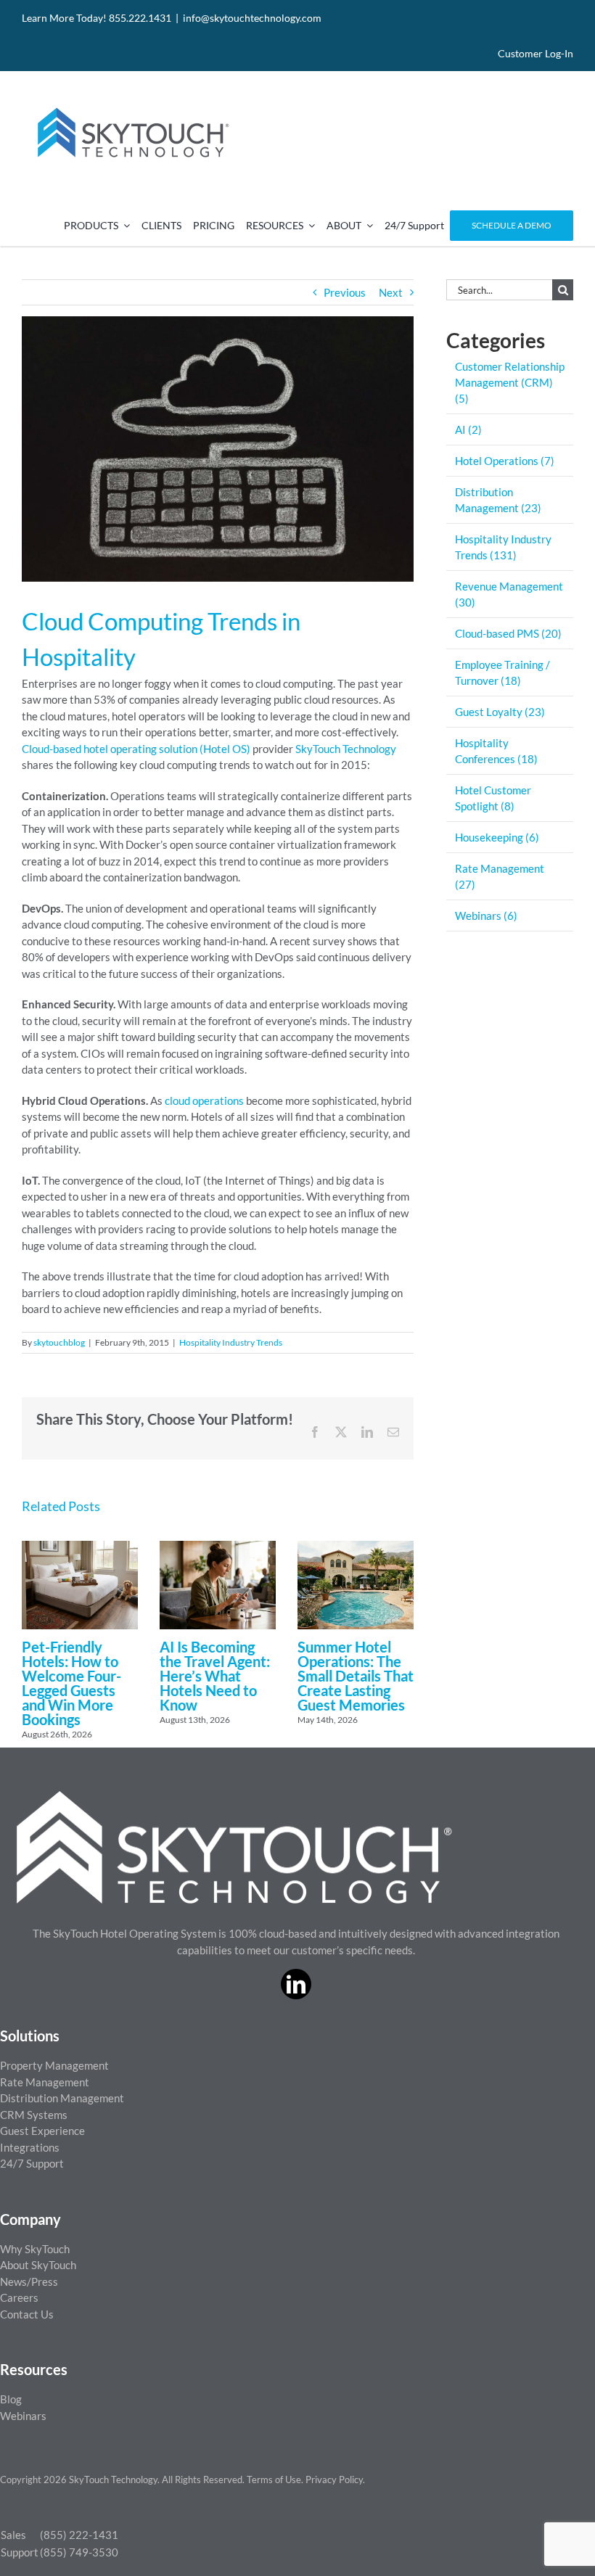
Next (391, 292)
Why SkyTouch (35, 2249)
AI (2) (468, 429)
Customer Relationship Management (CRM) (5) (510, 382)
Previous (345, 292)
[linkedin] (296, 1984)
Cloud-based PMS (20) (508, 633)
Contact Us (27, 2314)
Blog (11, 2399)
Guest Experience (42, 2131)
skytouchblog (59, 1342)
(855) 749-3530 (79, 2552)
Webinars (23, 2416)
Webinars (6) (486, 915)
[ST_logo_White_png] (234, 1796)
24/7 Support (32, 2163)
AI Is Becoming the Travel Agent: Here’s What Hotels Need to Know (215, 1676)
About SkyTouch (38, 2265)
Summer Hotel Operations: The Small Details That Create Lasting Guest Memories (356, 1676)
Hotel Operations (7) (505, 461)
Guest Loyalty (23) (500, 712)
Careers (19, 2297)
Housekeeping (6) (497, 837)
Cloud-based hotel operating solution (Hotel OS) (136, 749)
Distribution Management (62, 2098)
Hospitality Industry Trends (231, 1342)
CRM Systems (34, 2115)
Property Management (54, 2065)
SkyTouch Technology (346, 749)
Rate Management (45, 2082)
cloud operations (204, 1100)
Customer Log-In (535, 53)
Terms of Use (274, 2480)
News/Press (29, 2281)
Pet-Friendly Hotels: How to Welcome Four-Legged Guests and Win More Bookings (71, 1683)
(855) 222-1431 (79, 2535)
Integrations (30, 2147)
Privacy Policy (334, 2480)
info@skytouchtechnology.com (252, 18)
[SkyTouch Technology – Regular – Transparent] (131, 99)
